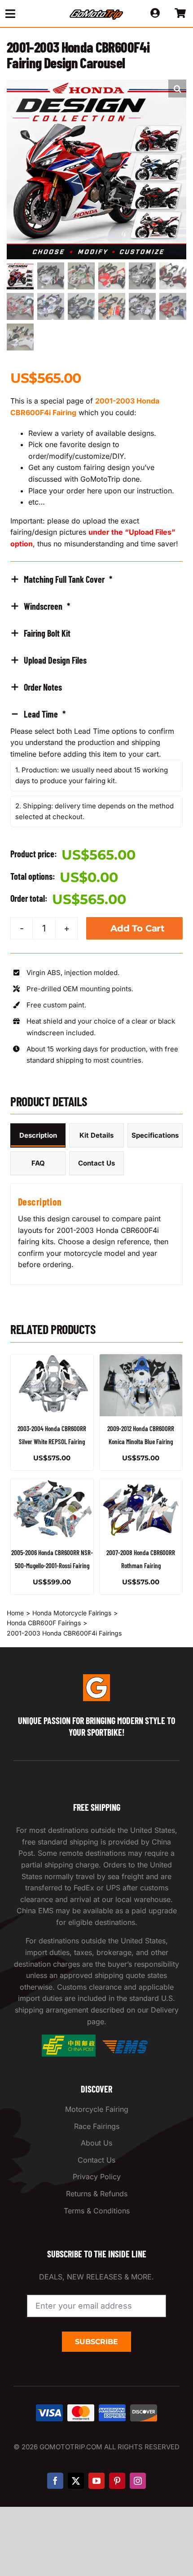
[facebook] (55, 2481)
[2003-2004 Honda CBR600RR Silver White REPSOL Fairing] (52, 1385)
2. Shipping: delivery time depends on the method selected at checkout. (94, 811)
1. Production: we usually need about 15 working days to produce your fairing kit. (92, 775)
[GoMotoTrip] (96, 12)
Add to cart (138, 928)
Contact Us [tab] (96, 1163)
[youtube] (96, 2481)
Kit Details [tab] (96, 1135)
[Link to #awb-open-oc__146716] (27, 14)
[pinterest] (117, 2481)
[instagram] (138, 2481)
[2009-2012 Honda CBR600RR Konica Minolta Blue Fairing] (141, 1385)
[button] (177, 89)
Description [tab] (38, 1135)
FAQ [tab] (38, 1163)
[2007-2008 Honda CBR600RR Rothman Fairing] (141, 1509)
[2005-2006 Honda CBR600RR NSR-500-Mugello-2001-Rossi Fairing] (52, 1509)
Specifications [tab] (155, 1135)
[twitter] (76, 2481)
